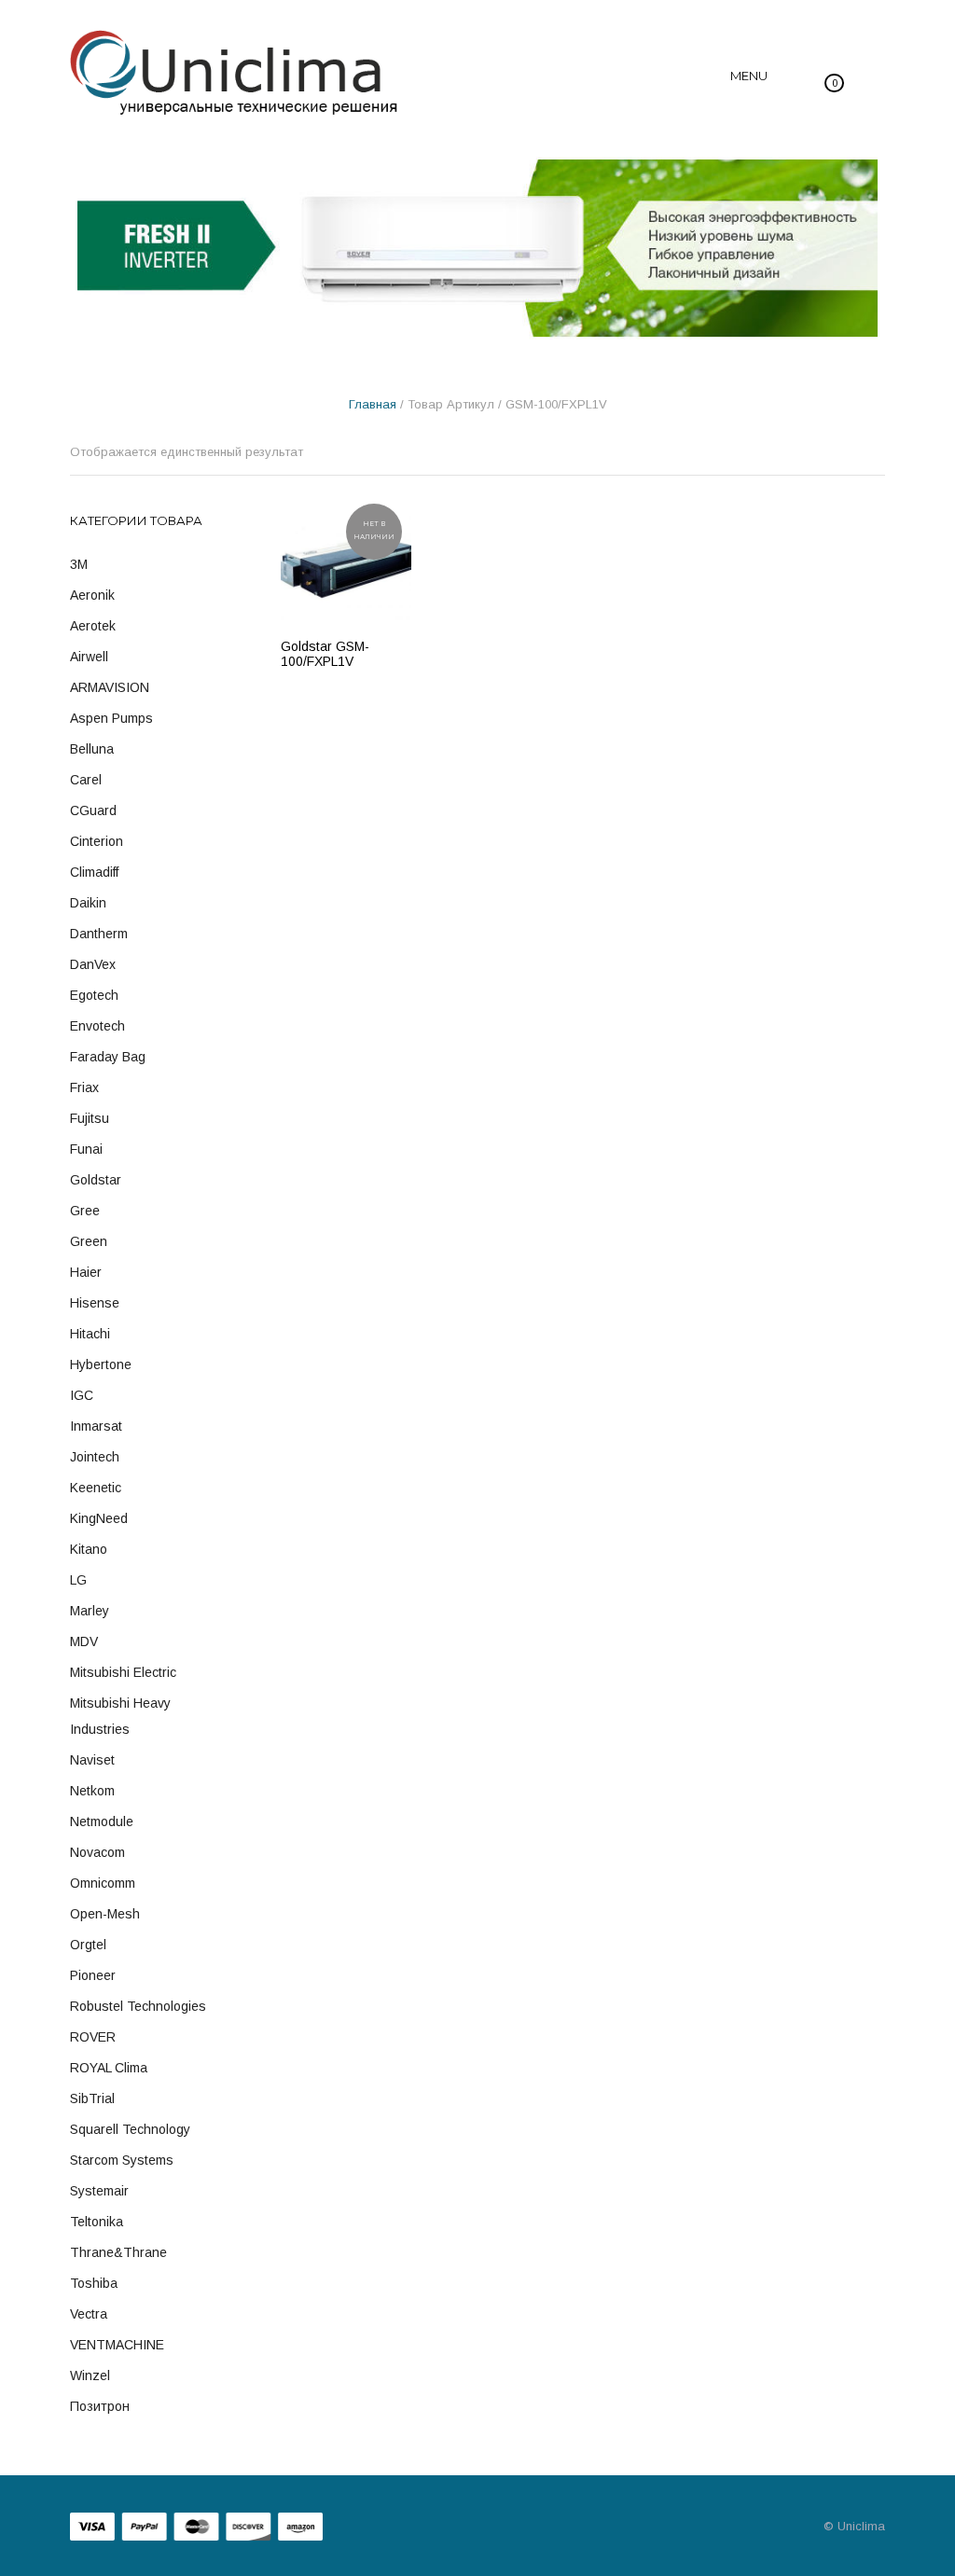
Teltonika (97, 2222)
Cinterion (97, 841)
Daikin (88, 903)
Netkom (92, 1791)
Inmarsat (96, 1426)
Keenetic (96, 1488)
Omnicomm (103, 1883)
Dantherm (99, 934)
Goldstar (96, 1180)
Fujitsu (90, 1118)
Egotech (94, 995)
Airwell (89, 657)
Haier (86, 1272)
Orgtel (88, 1945)
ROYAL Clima (109, 2068)
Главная (373, 404)
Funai (86, 1149)
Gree (85, 1211)
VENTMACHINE (117, 2345)
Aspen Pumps (111, 718)
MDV (84, 1641)
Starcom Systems (122, 2160)
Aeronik (92, 595)
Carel (86, 780)
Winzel (90, 2375)
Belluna (92, 749)
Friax (84, 1087)
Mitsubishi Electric (123, 1672)
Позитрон (100, 2406)
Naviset (92, 1760)
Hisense (95, 1303)
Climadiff (94, 872)
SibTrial (92, 2098)
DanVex (93, 964)
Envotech (97, 1026)
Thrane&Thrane (118, 2252)
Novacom (97, 1852)
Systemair (99, 2191)
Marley (90, 1611)
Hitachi (90, 1334)
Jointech (95, 1457)
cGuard (93, 810)
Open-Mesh (105, 1914)
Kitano (89, 1549)
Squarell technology (130, 2129)
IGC (82, 1395)
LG (78, 1580)
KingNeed (99, 1518)
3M (79, 564)
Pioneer (93, 1975)
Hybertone (101, 1364)
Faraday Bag (108, 1057)
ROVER (93, 2037)
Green (89, 1241)
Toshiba (94, 2283)
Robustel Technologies (138, 2006)
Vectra (89, 2314)
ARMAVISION (110, 687)
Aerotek (93, 626)
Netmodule (102, 1821)
